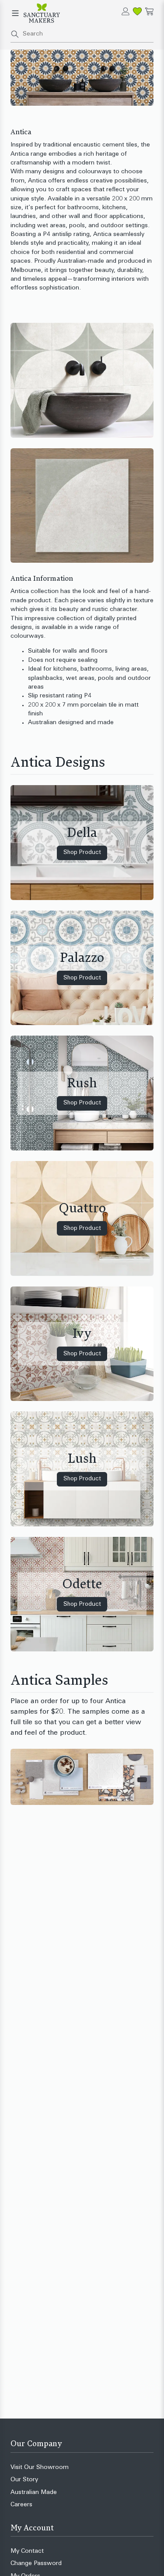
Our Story (24, 2480)
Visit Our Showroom (40, 2467)
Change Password (36, 2563)
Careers (21, 2505)
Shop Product (82, 852)
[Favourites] (137, 11)
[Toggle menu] (15, 13)
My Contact (27, 2551)
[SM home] (42, 13)
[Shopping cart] (149, 11)
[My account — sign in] (126, 11)
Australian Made (34, 2492)
